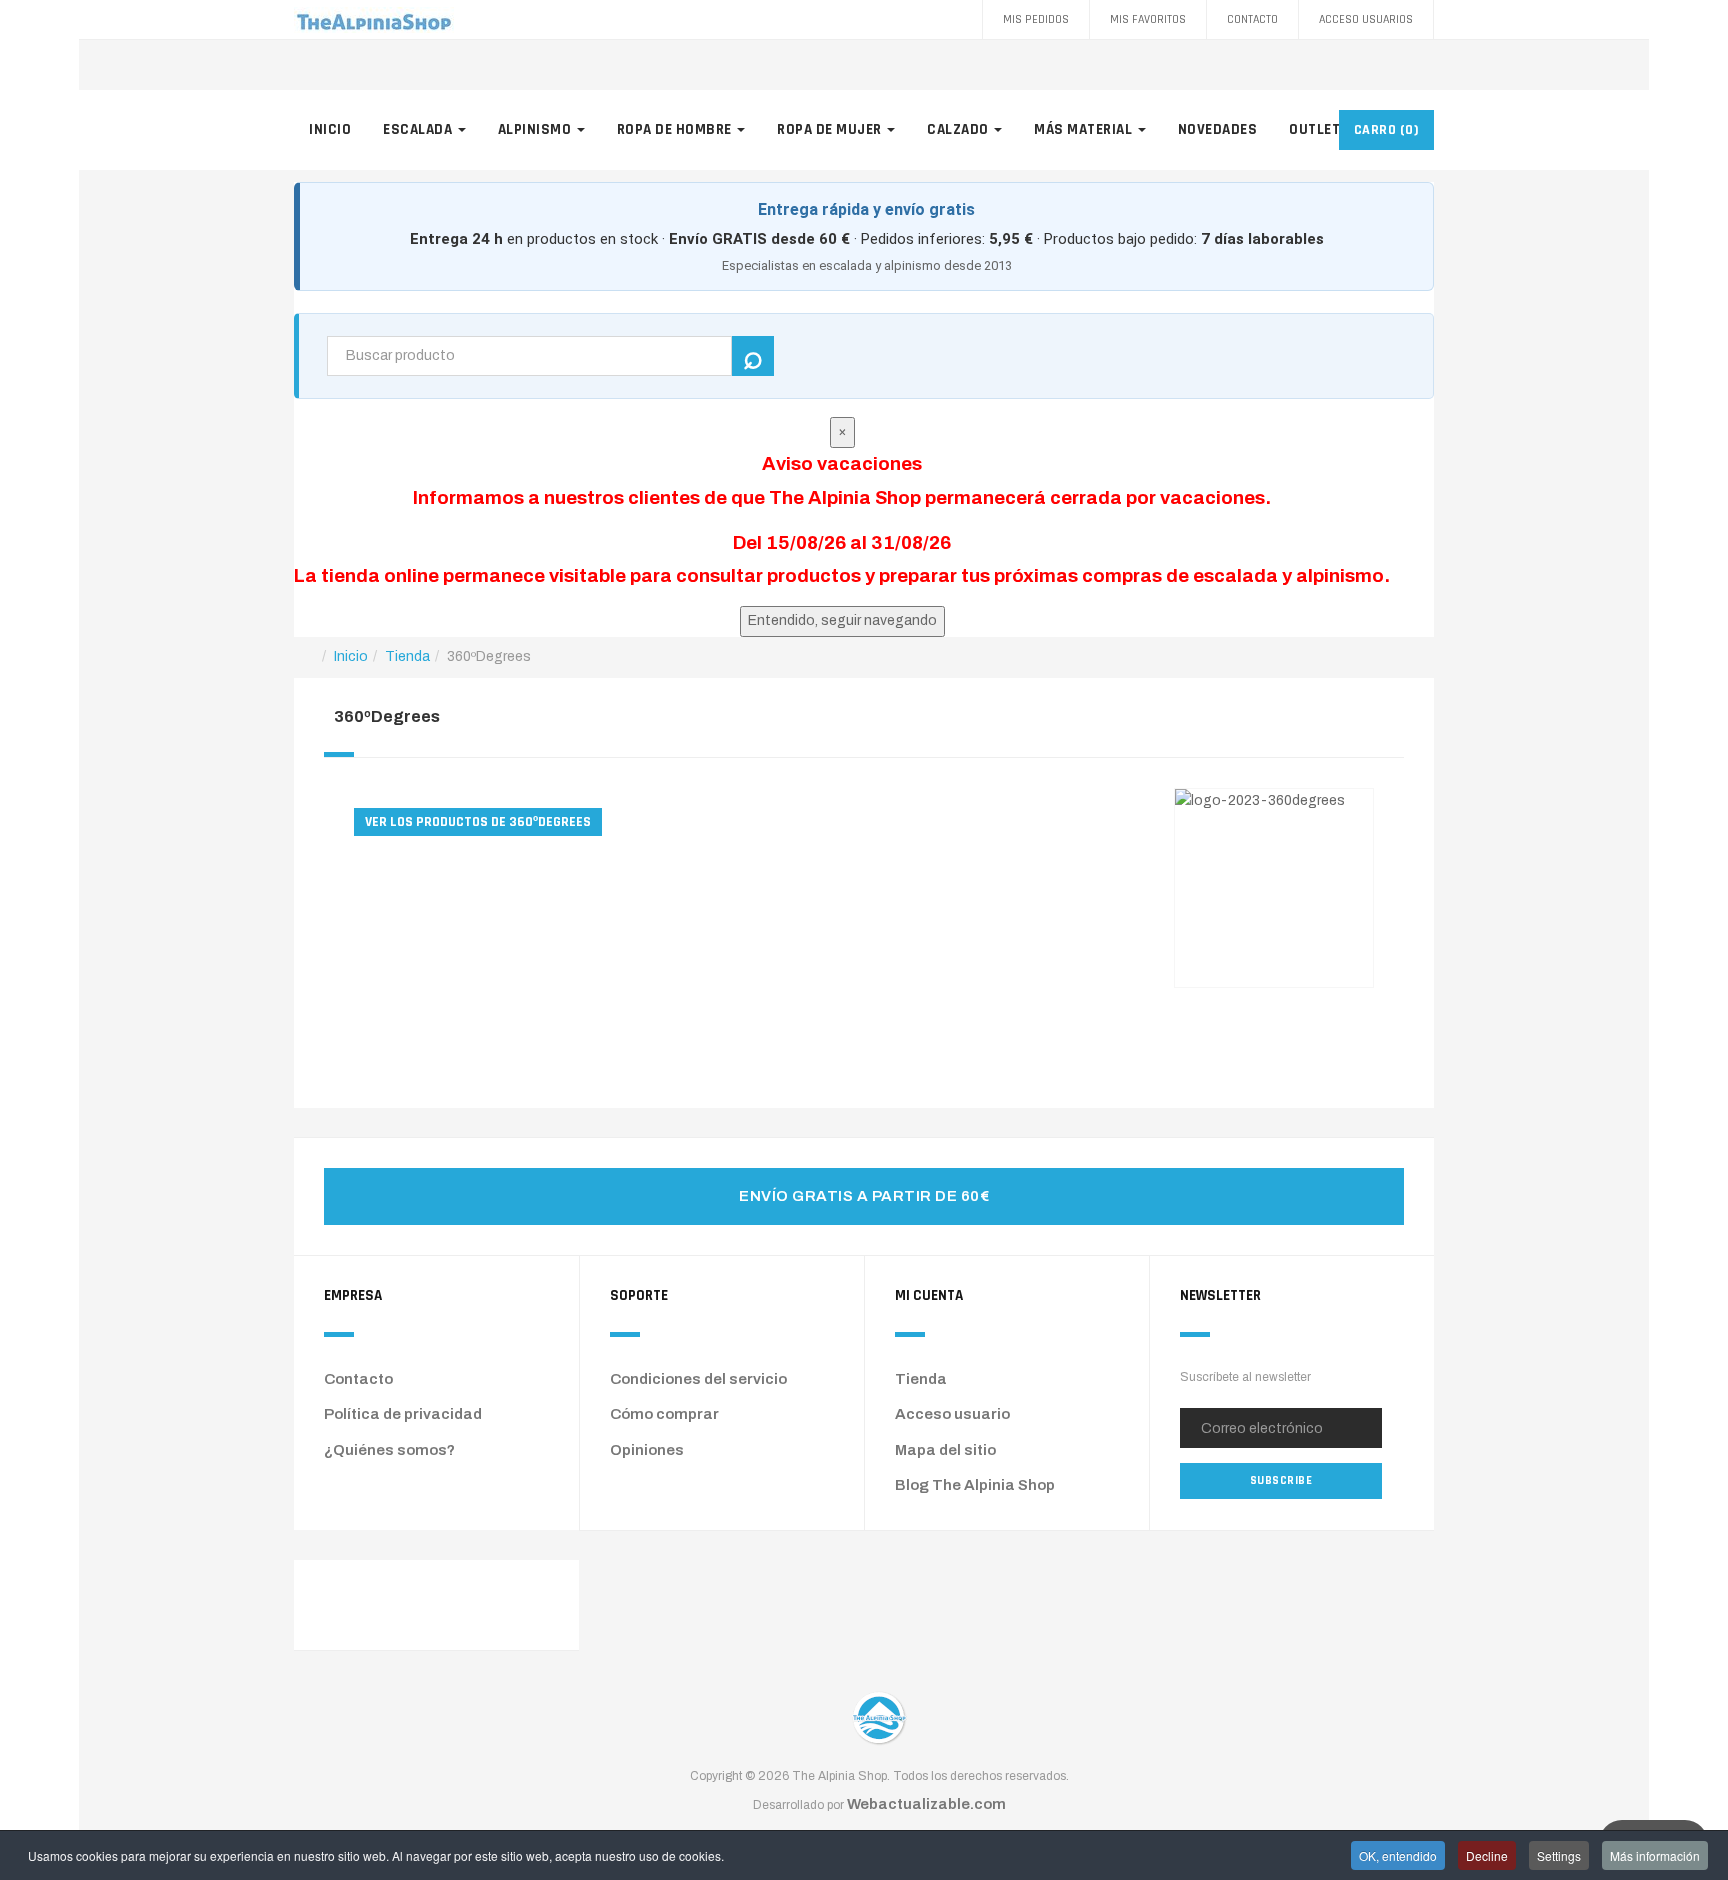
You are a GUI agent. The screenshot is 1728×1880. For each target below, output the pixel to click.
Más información (1655, 1855)
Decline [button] (1487, 1855)
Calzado (959, 129)
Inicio (330, 129)
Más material (1085, 129)
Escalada (419, 129)
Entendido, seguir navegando (842, 620)
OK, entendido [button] (1398, 1855)
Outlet (1316, 129)
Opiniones (647, 1450)
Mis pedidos (1036, 19)
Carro (1387, 130)
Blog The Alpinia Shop (975, 1485)
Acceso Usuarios (1366, 19)
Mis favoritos (1148, 19)
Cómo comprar (664, 1414)
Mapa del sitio (945, 1450)
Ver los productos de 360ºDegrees (478, 822)
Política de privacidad (403, 1414)
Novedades (1218, 129)
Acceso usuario (952, 1414)
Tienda (921, 1379)
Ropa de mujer (831, 129)
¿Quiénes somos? (389, 1450)
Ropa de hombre (676, 129)
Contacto (1252, 19)
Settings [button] (1559, 1855)
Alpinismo (536, 129)
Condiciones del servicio (698, 1379)
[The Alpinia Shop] (374, 19)
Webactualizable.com (926, 1804)
